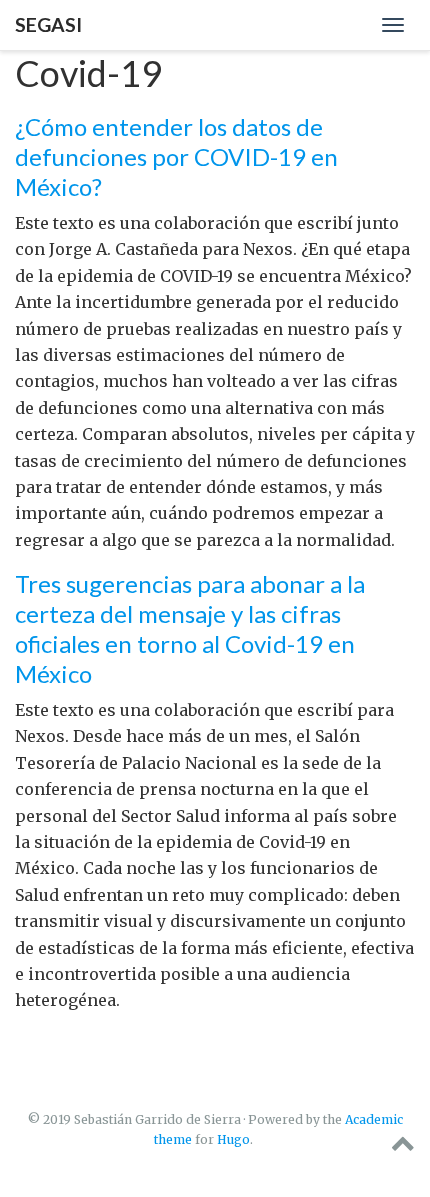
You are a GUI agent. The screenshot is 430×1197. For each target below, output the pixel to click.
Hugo (233, 1139)
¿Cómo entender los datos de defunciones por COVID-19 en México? (176, 156)
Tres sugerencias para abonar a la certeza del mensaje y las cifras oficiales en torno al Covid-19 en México (190, 628)
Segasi (48, 24)
